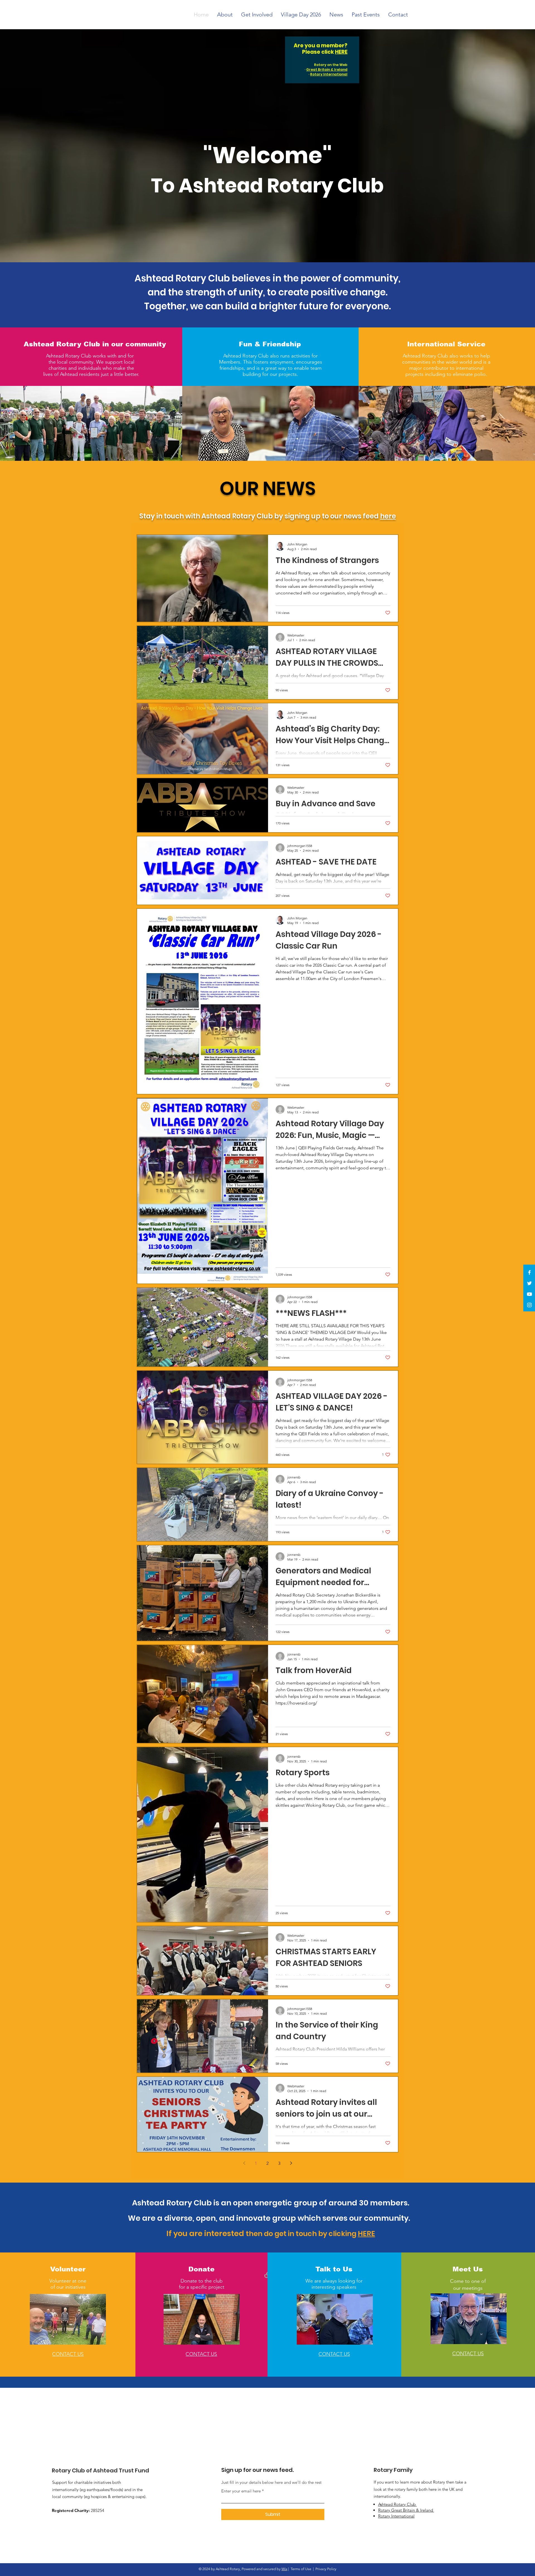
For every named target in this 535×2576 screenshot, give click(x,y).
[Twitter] (529, 1283)
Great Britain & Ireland (327, 69)
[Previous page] (244, 2163)
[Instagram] (529, 1305)
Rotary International (329, 74)
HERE (341, 52)
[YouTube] (529, 1294)
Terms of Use (301, 2569)
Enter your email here (241, 2491)
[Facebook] (529, 1272)
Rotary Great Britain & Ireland (406, 2510)
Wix (284, 2569)
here (388, 516)
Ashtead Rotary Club (397, 2504)
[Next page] (291, 2163)
